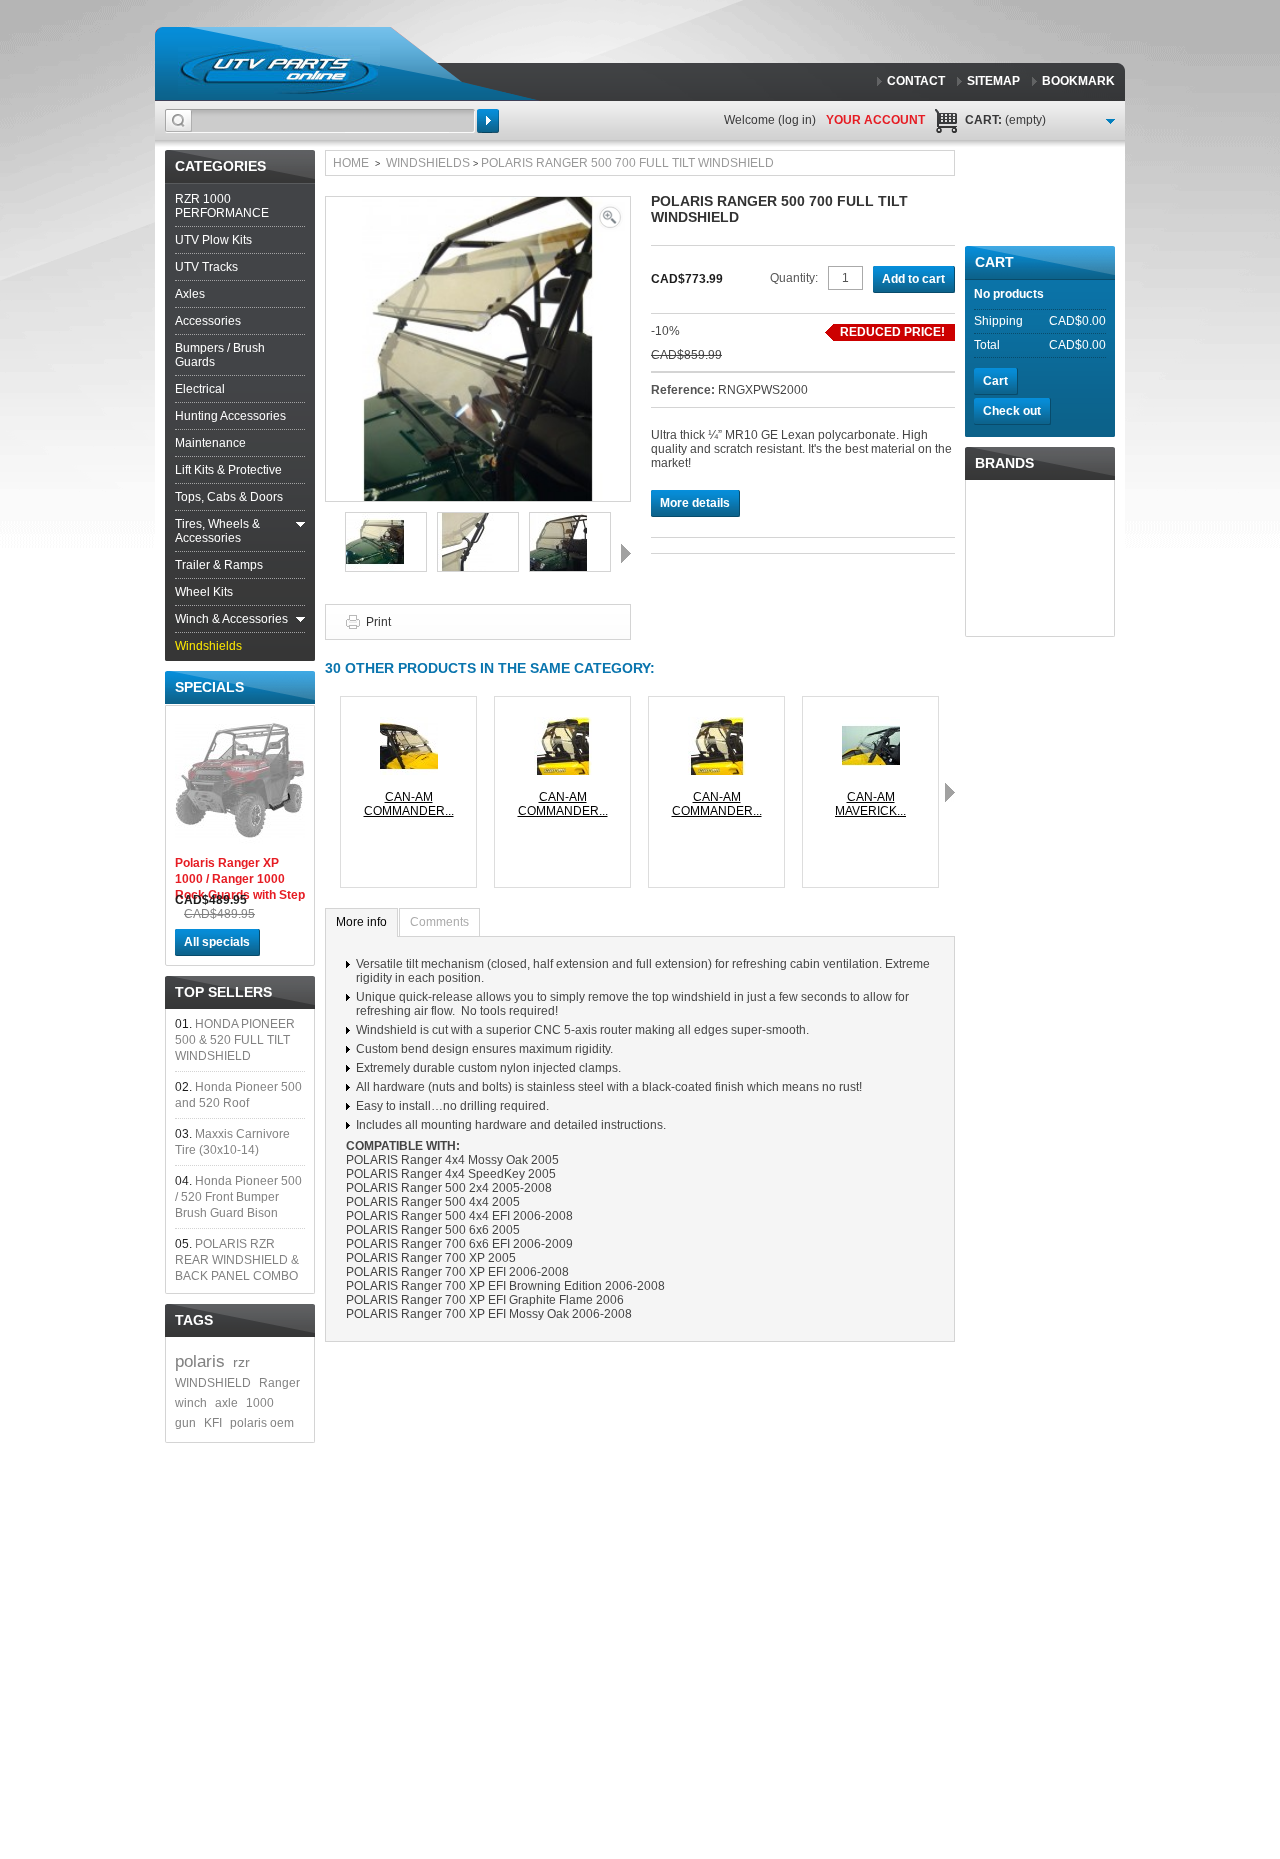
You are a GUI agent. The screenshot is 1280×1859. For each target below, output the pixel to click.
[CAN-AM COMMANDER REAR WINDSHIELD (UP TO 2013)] (563, 724)
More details (695, 503)
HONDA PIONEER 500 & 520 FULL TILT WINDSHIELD (235, 1040)
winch (191, 1403)
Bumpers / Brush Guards (220, 355)
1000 (260, 1403)
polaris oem (262, 1423)
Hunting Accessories (230, 416)
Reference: (684, 390)
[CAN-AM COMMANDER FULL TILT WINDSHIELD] (409, 724)
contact (916, 81)
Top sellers (223, 992)
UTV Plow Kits (213, 240)
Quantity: (794, 278)
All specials (217, 942)
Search (488, 121)
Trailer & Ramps (219, 565)
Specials (209, 687)
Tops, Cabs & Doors (229, 497)
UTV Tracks (206, 267)
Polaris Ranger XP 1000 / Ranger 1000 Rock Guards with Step (240, 879)
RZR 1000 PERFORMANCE (222, 206)
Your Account (875, 120)
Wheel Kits (204, 592)
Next (626, 553)
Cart (994, 262)
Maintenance (210, 443)
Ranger (279, 1383)
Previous (330, 553)
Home (351, 163)
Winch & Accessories (231, 619)
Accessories (208, 321)
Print (378, 622)
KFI (213, 1423)
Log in (797, 120)
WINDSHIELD (213, 1383)
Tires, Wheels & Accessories (217, 531)
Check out (1012, 411)
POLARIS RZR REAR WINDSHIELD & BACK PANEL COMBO (237, 1260)
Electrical (200, 389)
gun (185, 1423)
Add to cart (913, 279)
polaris (200, 1361)
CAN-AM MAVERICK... (870, 804)
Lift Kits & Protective (228, 470)
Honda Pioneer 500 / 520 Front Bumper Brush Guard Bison (238, 1197)
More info (361, 922)
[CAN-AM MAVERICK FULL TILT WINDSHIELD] (871, 724)
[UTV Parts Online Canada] (279, 70)
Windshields (208, 646)
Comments (439, 922)
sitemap (993, 81)
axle (226, 1403)
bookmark (1078, 81)
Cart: (1005, 120)
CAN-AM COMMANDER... (409, 804)
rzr (241, 1362)
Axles (190, 294)
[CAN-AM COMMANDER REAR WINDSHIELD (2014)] (717, 724)
